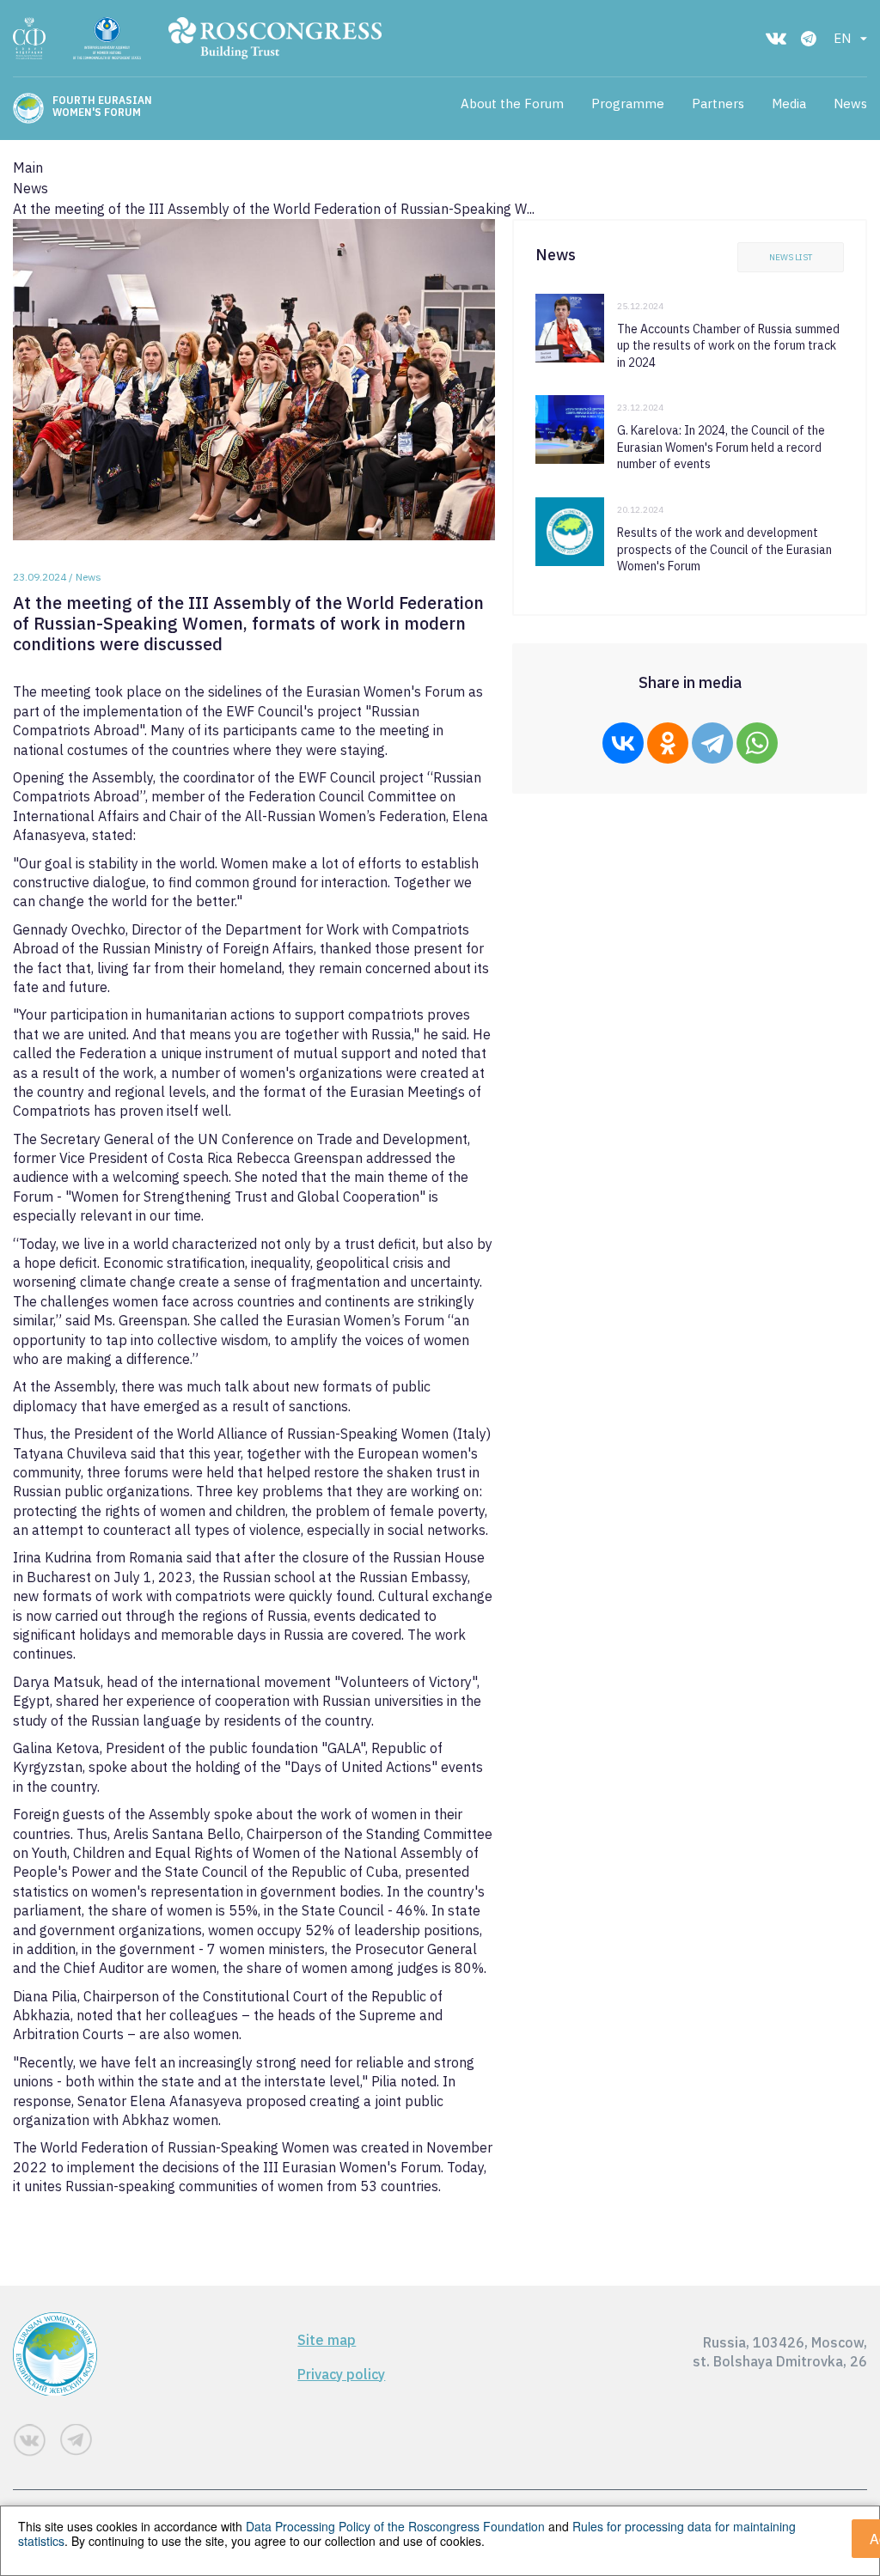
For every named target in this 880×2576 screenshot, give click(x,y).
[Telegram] (712, 743)
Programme (628, 104)
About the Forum (512, 104)
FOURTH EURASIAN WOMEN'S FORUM (102, 107)
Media (789, 104)
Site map (327, 2340)
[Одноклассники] (668, 743)
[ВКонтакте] (623, 743)
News (850, 104)
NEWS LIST (791, 257)
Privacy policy (341, 2374)
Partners (718, 104)
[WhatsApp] (757, 743)
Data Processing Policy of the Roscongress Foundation (395, 2526)
